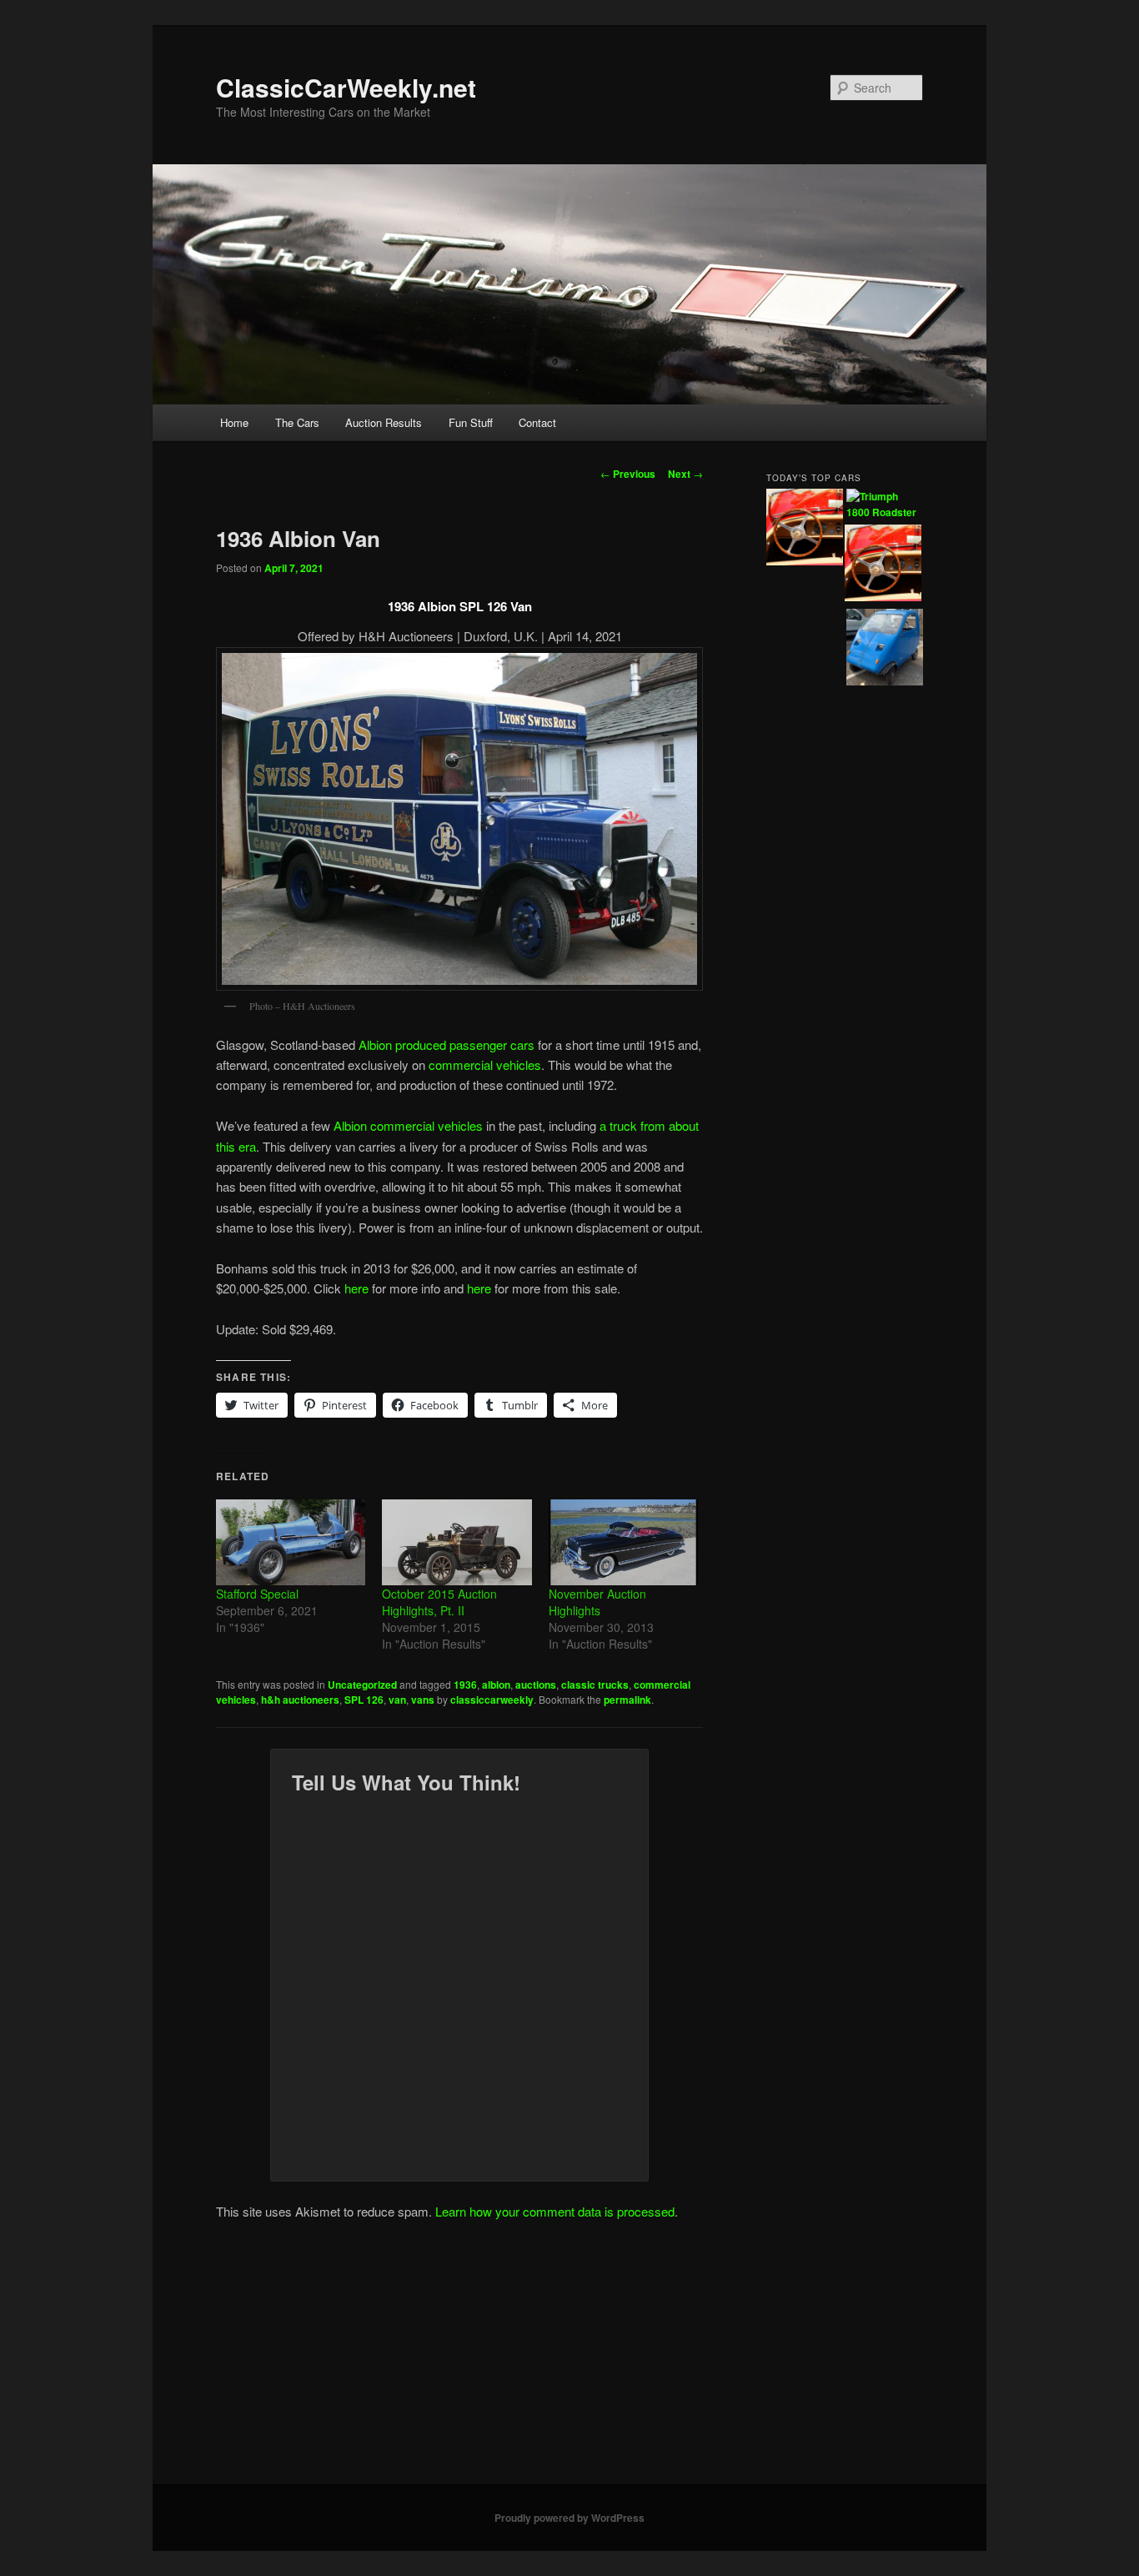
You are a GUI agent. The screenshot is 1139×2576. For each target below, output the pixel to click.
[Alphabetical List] (805, 530)
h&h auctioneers (300, 1700)
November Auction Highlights (597, 1602)
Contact (537, 422)
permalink (627, 1700)
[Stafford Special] (291, 1542)
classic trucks (595, 1685)
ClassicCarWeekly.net (346, 87)
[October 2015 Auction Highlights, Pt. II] (457, 1542)
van (397, 1700)
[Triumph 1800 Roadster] (885, 505)
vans (423, 1700)
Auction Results (384, 422)
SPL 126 (364, 1700)
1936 (465, 1685)
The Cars (297, 422)
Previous (628, 474)
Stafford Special (257, 1594)
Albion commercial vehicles (408, 1125)
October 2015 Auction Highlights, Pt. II (439, 1602)
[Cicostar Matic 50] (885, 650)
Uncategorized (362, 1685)
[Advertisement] (569, 2359)
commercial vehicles (485, 1065)
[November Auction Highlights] (623, 1542)
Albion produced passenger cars (447, 1044)
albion (496, 1685)
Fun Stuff (471, 422)
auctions (536, 1685)
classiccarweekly (492, 1700)
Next (685, 474)
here (356, 1288)
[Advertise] (883, 565)
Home (234, 422)
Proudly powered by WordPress (569, 2518)
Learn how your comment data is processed (555, 2211)
